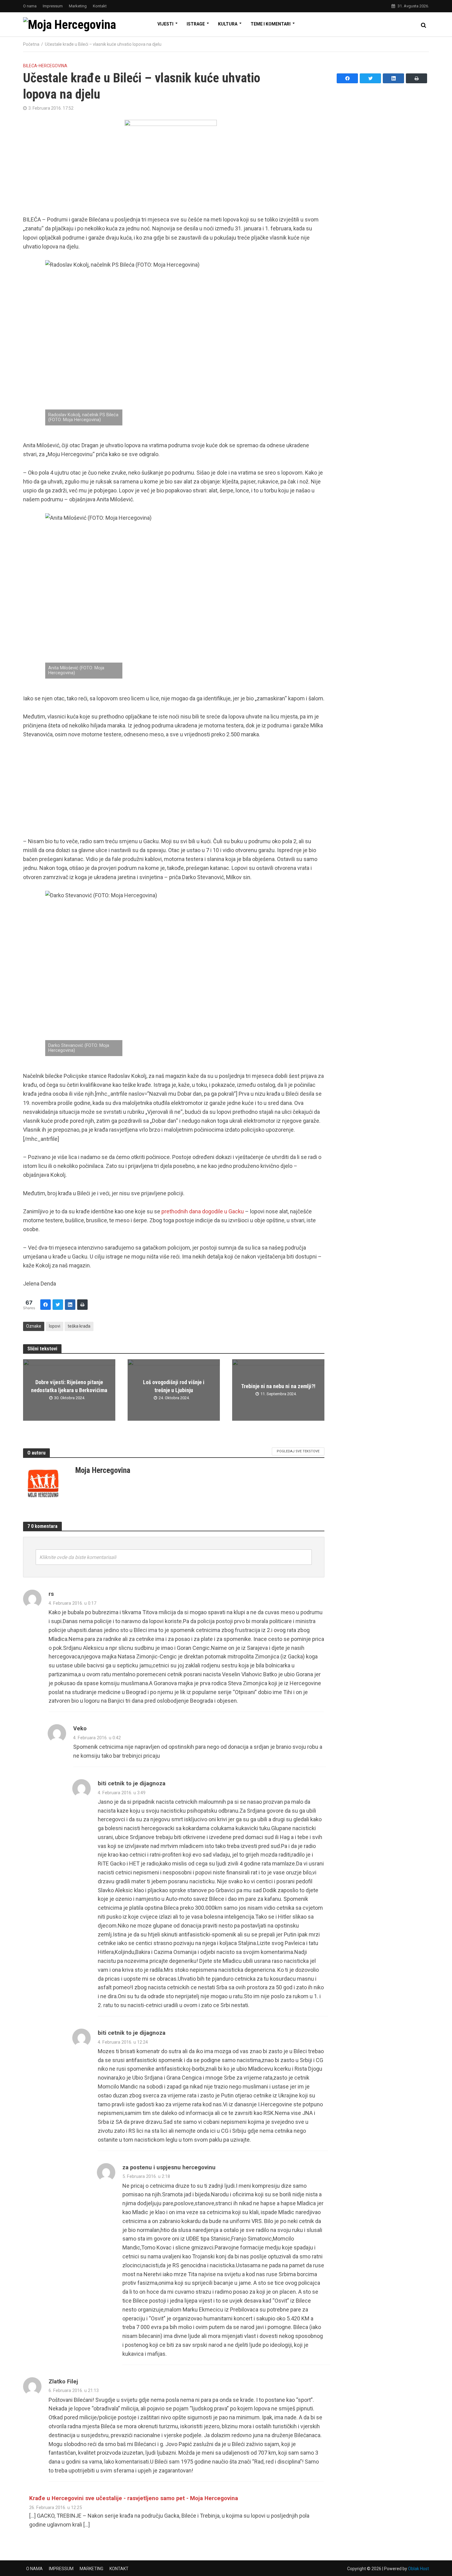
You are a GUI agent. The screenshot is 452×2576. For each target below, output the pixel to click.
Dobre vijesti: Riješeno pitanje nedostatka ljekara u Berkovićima (69, 1386)
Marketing (78, 6)
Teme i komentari (271, 24)
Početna (31, 44)
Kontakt (100, 6)
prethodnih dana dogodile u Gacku (203, 1211)
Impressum (53, 6)
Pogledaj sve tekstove (298, 1451)
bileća (30, 66)
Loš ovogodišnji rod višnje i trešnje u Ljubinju (174, 1386)
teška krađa (79, 1326)
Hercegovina (53, 66)
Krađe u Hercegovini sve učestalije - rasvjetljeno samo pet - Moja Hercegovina (134, 2498)
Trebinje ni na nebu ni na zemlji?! (278, 1386)
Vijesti (165, 24)
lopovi (55, 1326)
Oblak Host (418, 2569)
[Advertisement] (174, 791)
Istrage (196, 24)
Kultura (228, 24)
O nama (30, 6)
